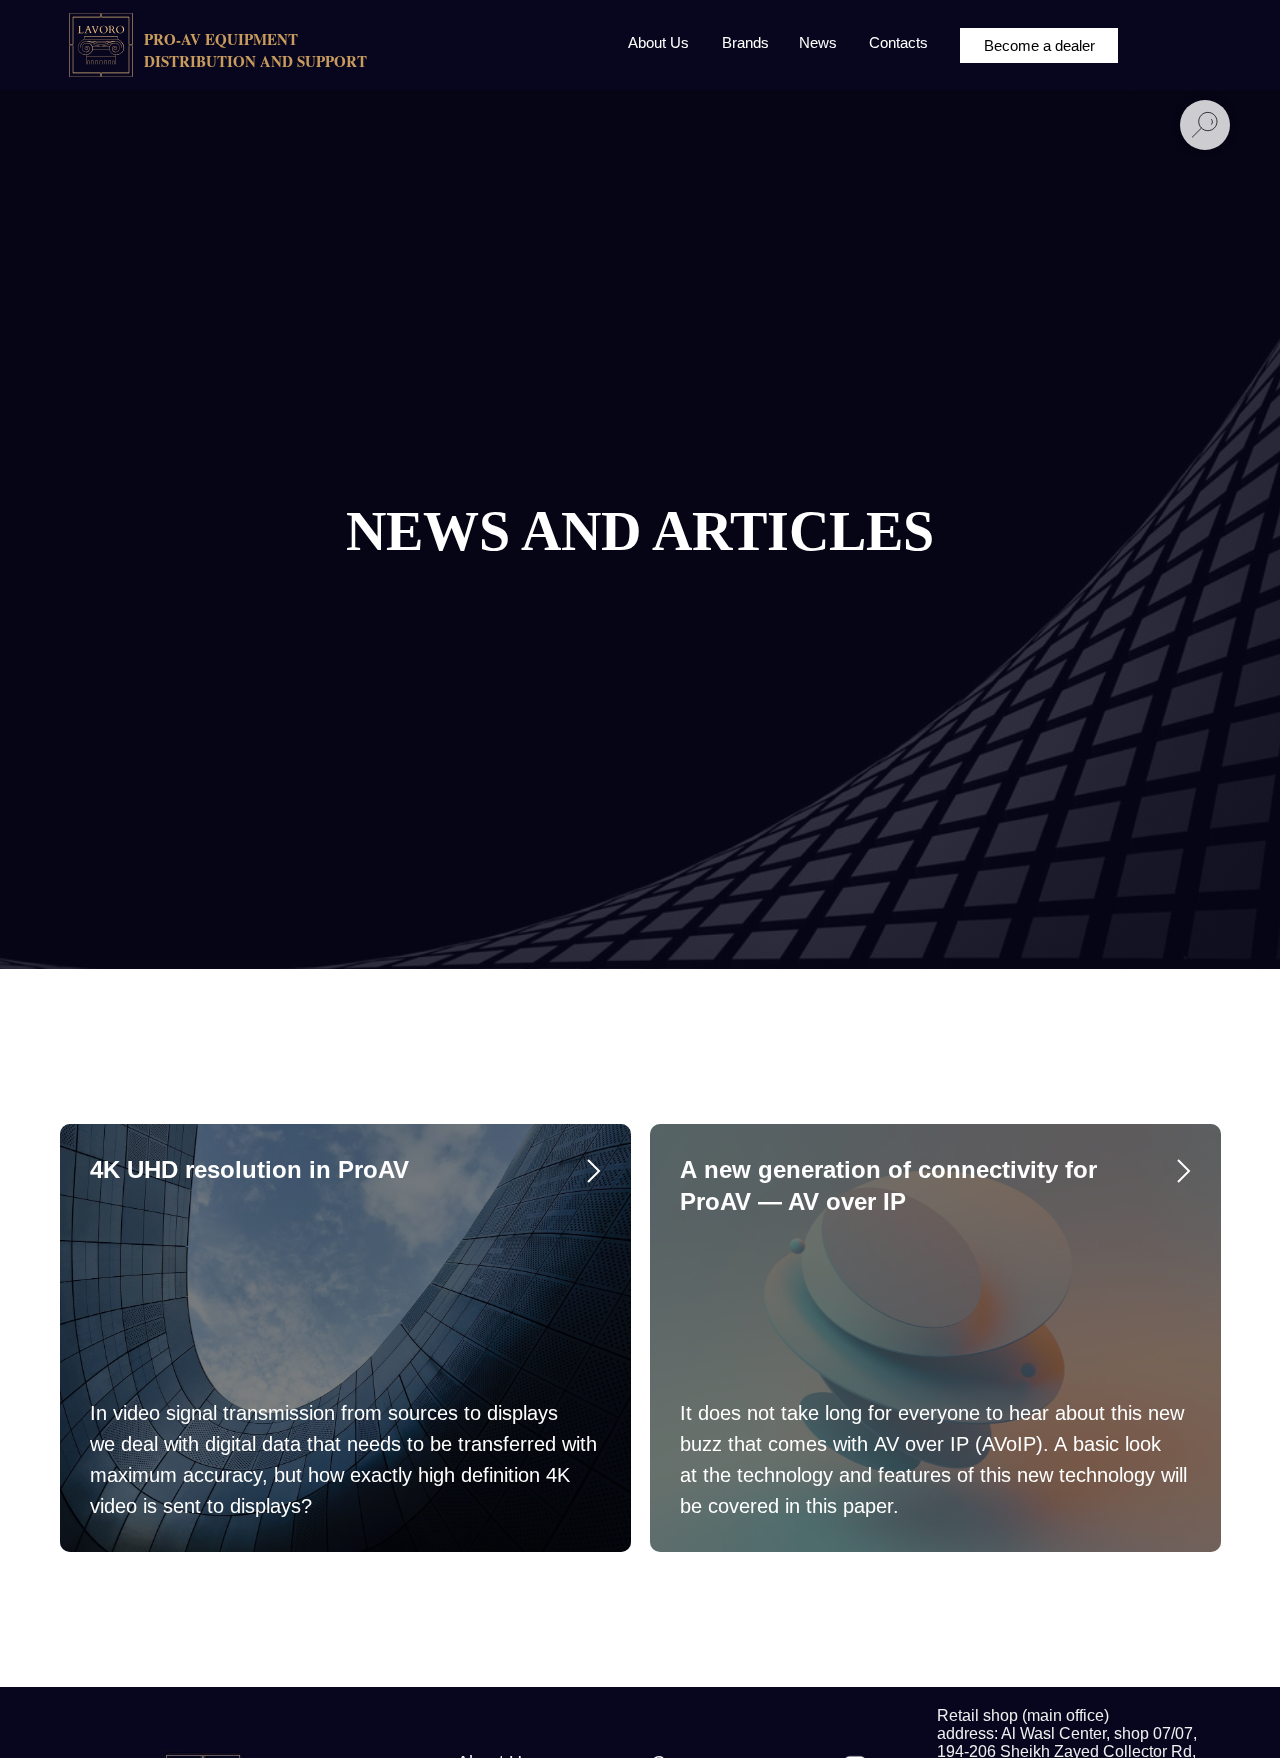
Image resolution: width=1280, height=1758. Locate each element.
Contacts (898, 42)
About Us (658, 42)
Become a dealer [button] (1039, 45)
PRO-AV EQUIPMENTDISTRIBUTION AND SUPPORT (255, 50)
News (818, 42)
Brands (745, 42)
